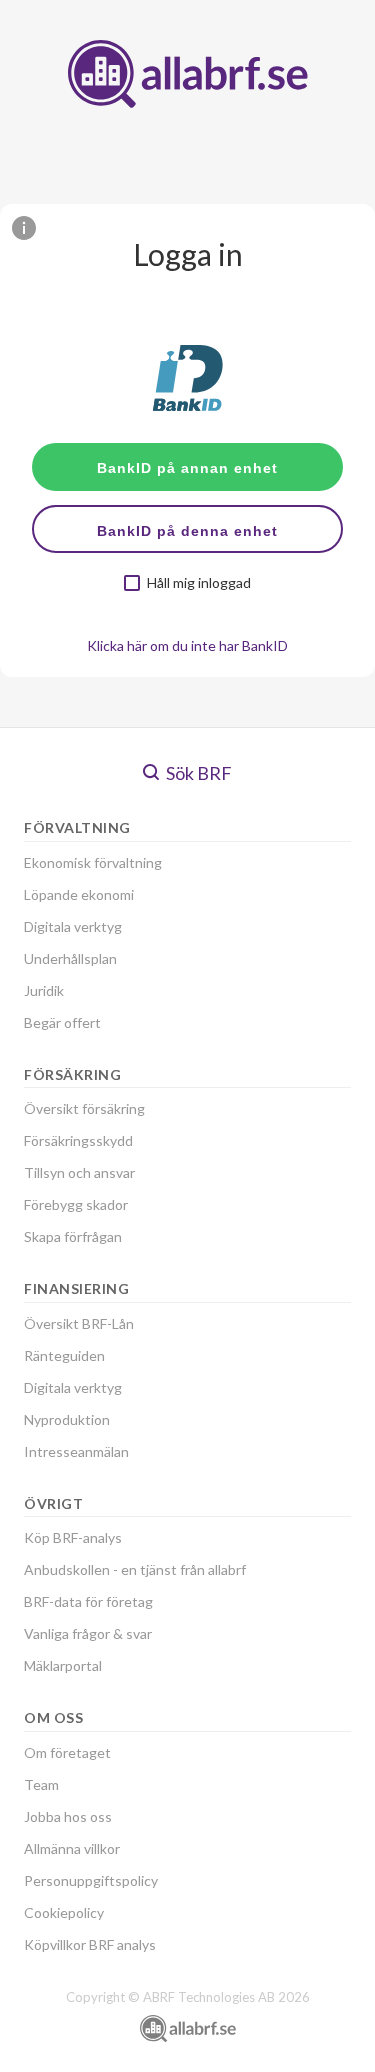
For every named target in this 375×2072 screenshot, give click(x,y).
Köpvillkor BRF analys (90, 1944)
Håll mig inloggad (199, 583)
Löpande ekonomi (79, 894)
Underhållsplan (70, 958)
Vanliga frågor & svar (88, 1633)
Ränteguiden (64, 1355)
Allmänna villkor (72, 1848)
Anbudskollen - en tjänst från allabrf (135, 1569)
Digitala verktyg (73, 926)
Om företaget (67, 1752)
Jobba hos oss (68, 1816)
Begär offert (62, 1022)
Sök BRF (197, 773)
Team (41, 1784)
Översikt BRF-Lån (79, 1323)
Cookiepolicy (64, 1912)
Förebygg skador (76, 1204)
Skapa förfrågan (73, 1236)
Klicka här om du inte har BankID (187, 645)
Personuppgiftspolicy (91, 1880)
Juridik (44, 990)
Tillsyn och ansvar (79, 1172)
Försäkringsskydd (78, 1140)
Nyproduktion (67, 1419)
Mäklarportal (63, 1665)
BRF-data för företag (88, 1601)
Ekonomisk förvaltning (93, 862)
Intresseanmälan (76, 1451)
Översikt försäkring (84, 1108)
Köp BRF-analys (73, 1537)
